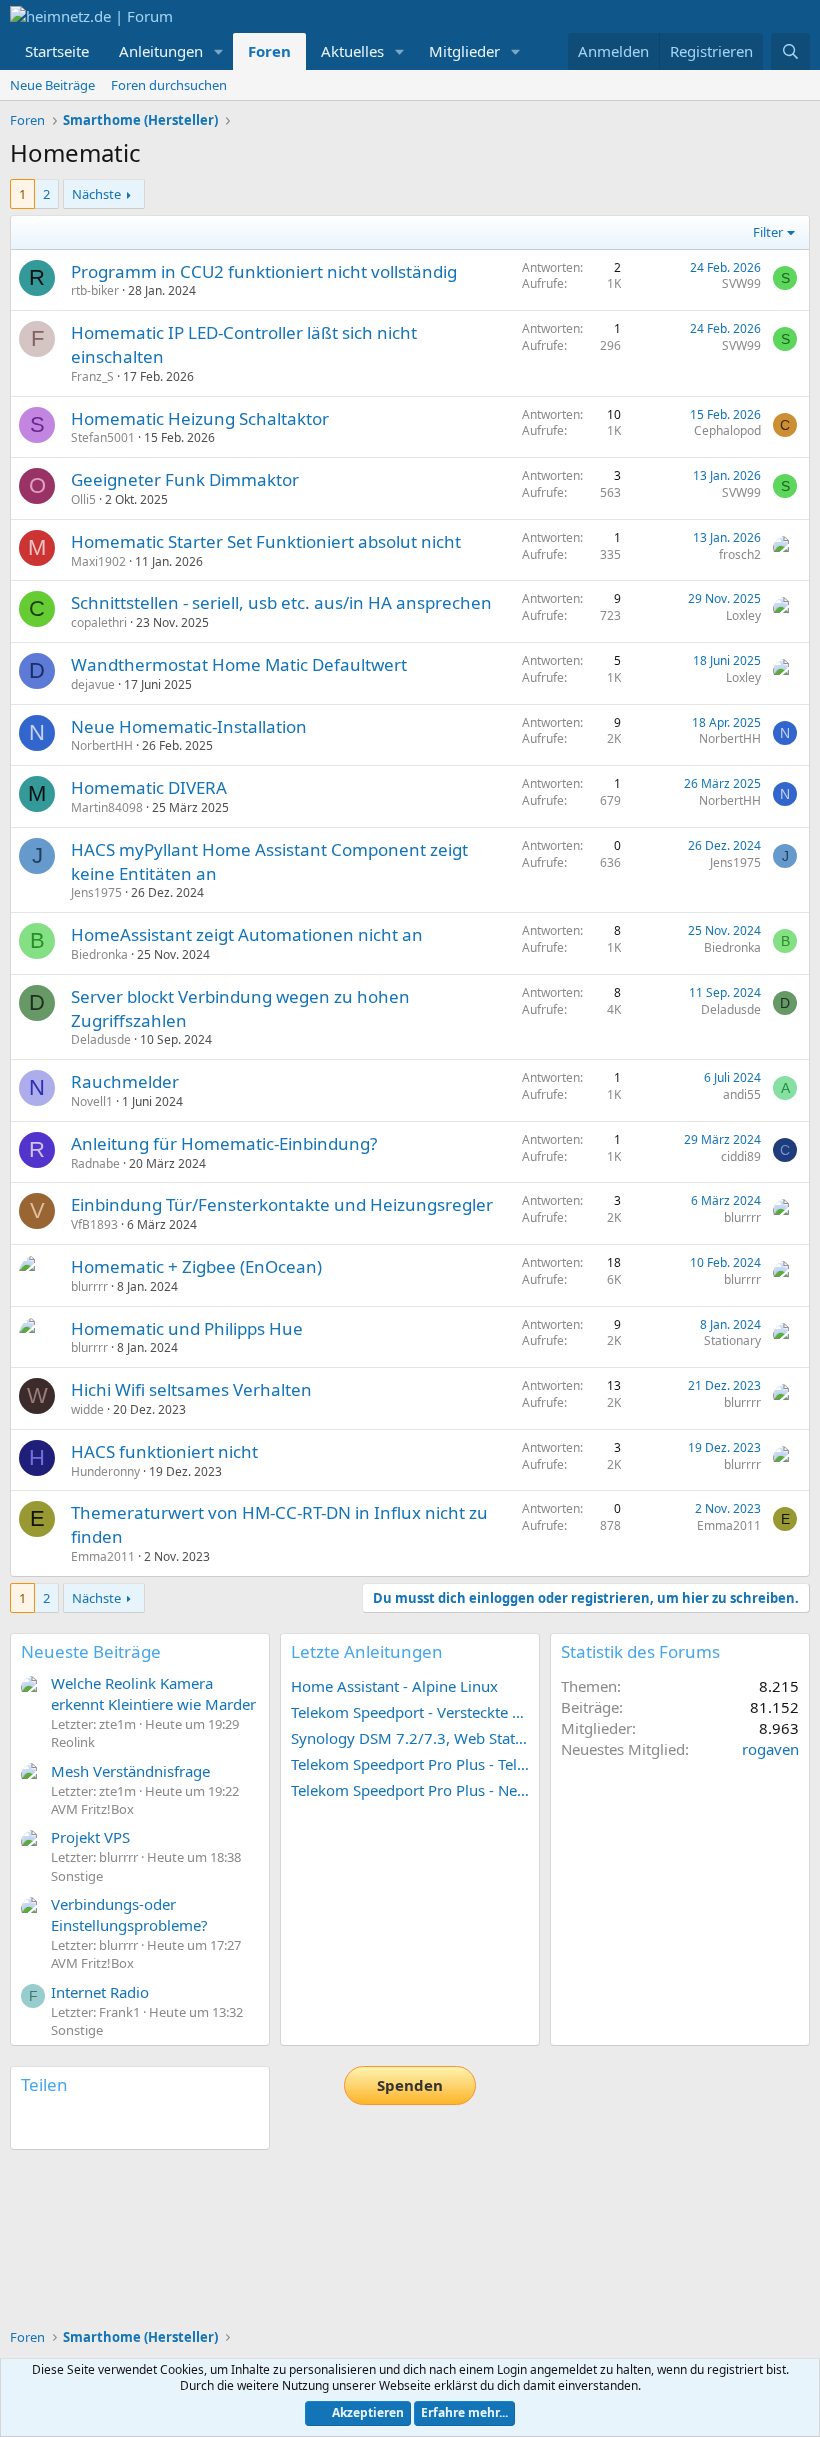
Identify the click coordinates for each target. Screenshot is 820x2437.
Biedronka (99, 954)
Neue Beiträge (52, 85)
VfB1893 (94, 1224)
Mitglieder (464, 51)
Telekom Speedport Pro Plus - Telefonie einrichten (410, 1764)
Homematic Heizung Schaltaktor (200, 418)
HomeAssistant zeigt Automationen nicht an (247, 934)
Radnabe (95, 1163)
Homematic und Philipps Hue (187, 1328)
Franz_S (92, 376)
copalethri (99, 622)
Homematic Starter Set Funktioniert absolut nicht (266, 541)
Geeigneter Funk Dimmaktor (185, 479)
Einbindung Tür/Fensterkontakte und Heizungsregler (282, 1204)
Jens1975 (96, 892)
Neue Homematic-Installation (189, 726)
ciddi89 (741, 1156)
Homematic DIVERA (149, 787)
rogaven (770, 1749)
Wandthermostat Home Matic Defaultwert (239, 664)
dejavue (93, 684)
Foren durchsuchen (169, 85)
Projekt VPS (90, 1837)
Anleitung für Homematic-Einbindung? (224, 1143)
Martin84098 (107, 807)
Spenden (410, 2085)
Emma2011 (103, 1556)
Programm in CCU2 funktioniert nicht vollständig (264, 271)
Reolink (73, 1742)
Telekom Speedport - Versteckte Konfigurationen (410, 1712)
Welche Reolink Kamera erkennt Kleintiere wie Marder (153, 1693)
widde (87, 1409)
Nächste (96, 194)
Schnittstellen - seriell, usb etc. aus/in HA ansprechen (281, 602)
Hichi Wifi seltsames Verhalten (191, 1389)
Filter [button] (768, 232)
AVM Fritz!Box (92, 1809)
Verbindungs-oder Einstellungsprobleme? (129, 1914)
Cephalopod (727, 430)
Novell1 (92, 1101)
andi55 (742, 1094)
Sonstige (77, 1876)
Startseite (57, 51)
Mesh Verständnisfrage (130, 1771)
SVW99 (741, 283)
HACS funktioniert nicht (164, 1451)
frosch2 (740, 554)
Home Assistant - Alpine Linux (394, 1686)
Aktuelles (352, 51)
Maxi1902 (98, 561)
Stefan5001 (103, 437)
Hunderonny (105, 1471)
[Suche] (790, 51)
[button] (219, 51)
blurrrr (742, 1217)
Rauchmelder (125, 1081)
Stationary (732, 1340)
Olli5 (83, 499)
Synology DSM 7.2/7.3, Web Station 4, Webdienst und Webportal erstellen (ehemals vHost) (410, 1738)
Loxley (743, 615)
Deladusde (101, 1039)
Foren (269, 51)
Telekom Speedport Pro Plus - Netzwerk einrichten (410, 1790)
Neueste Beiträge (91, 1651)
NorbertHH (102, 745)
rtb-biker (95, 290)
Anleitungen (161, 51)
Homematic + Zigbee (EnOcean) (196, 1266)
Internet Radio (100, 1992)
